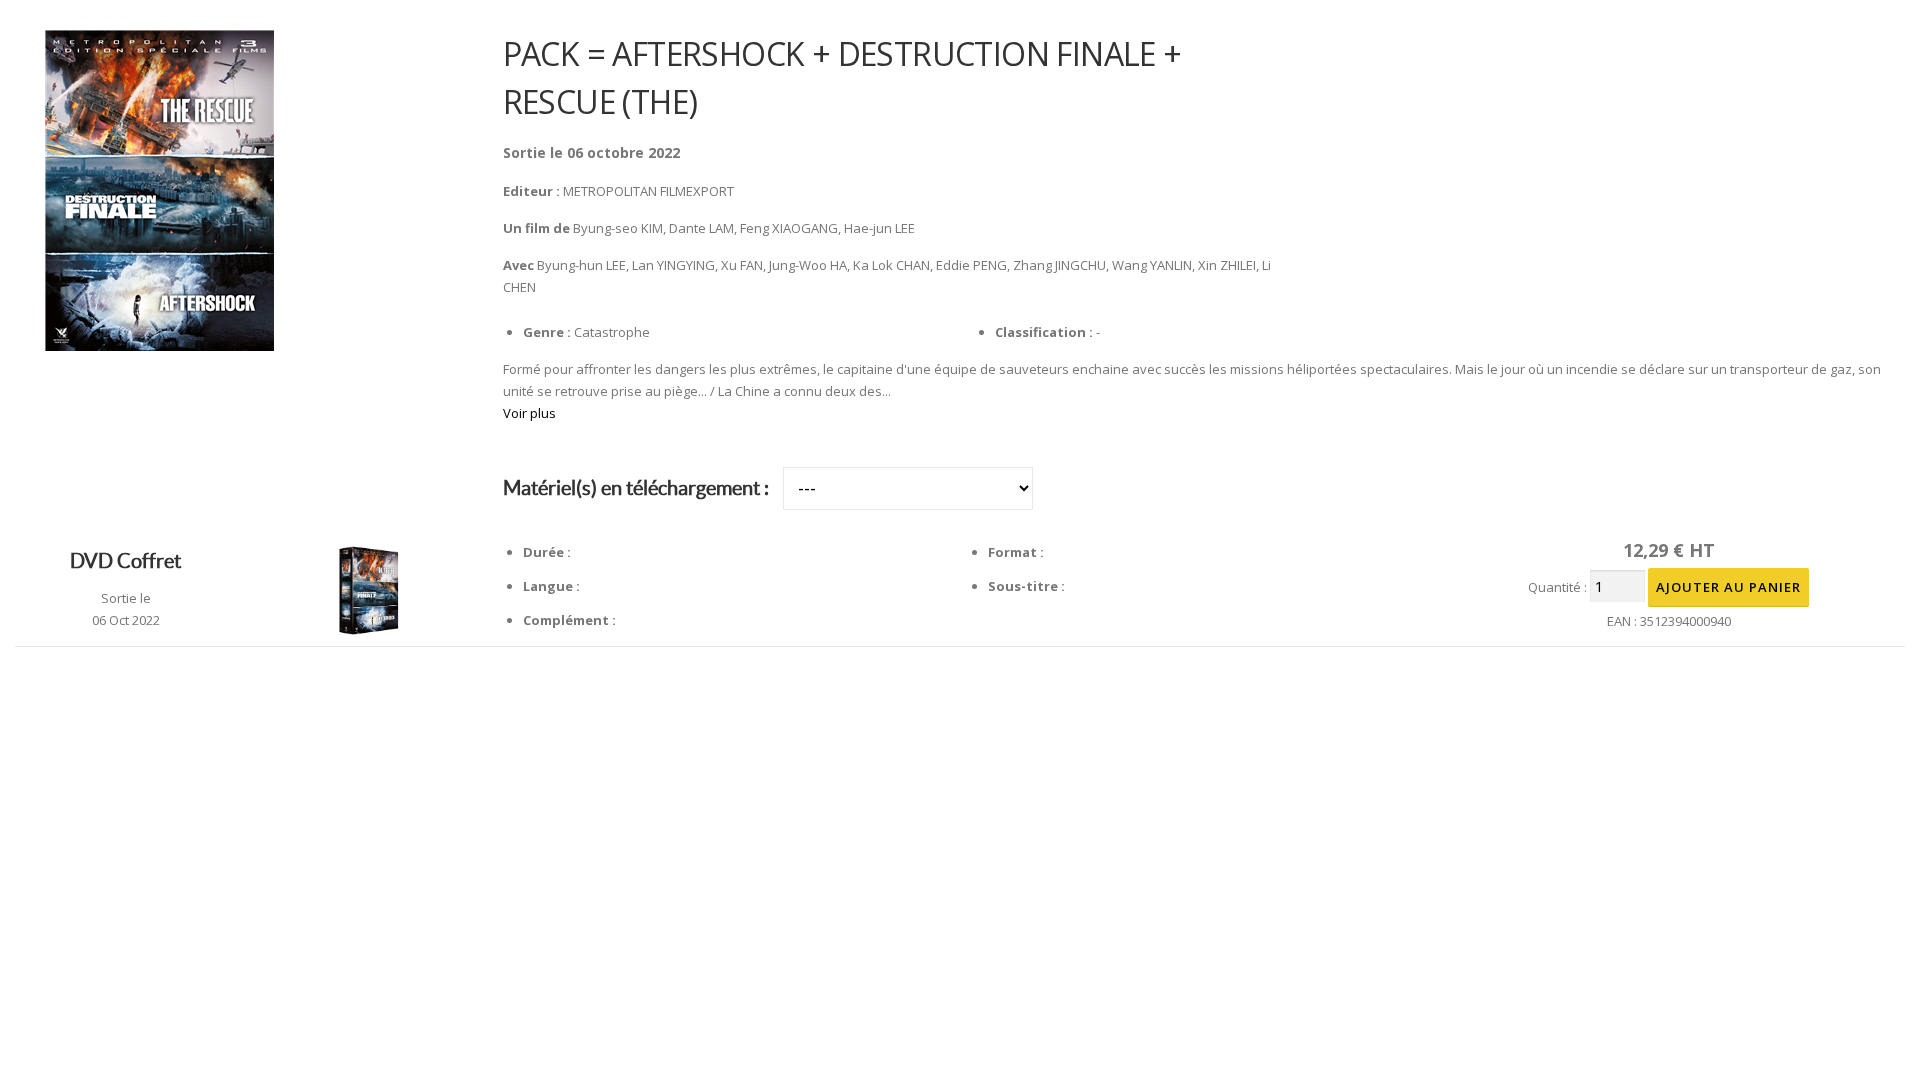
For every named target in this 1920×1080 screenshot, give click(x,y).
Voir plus (529, 413)
